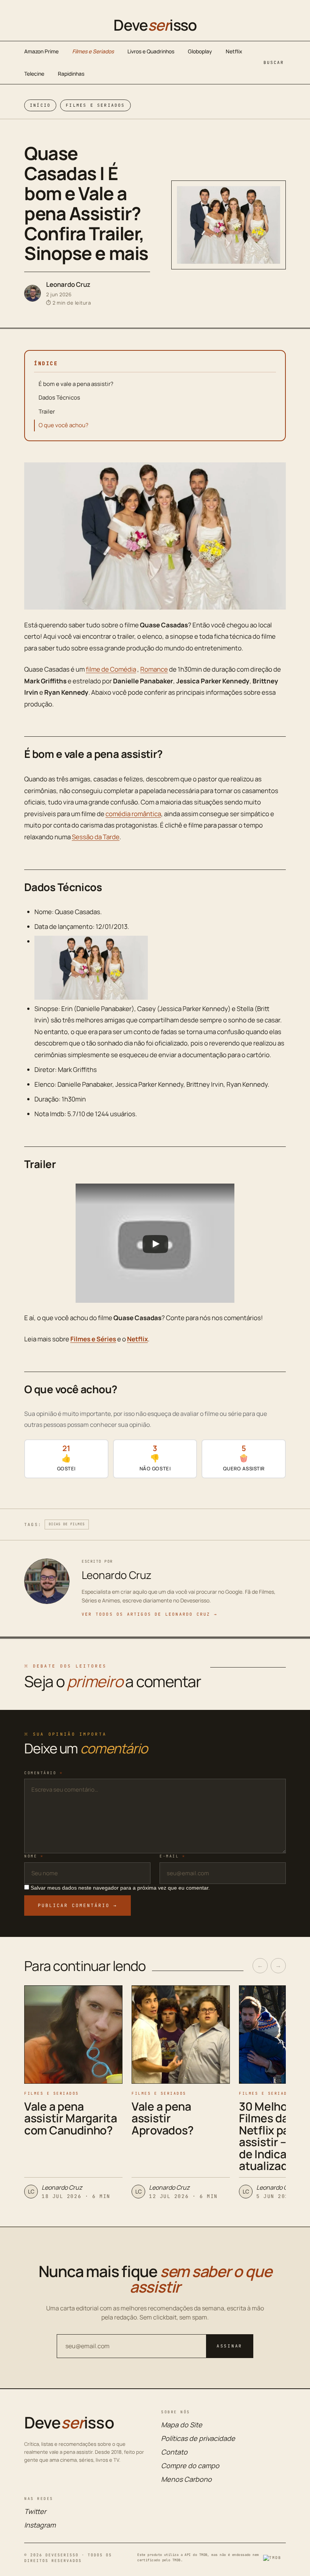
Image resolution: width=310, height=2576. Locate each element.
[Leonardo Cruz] (33, 293)
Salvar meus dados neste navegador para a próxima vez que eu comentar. (120, 1888)
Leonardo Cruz (68, 284)
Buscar (274, 62)
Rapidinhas (71, 74)
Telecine (34, 74)
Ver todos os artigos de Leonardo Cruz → (150, 1614)
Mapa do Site (182, 2425)
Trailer (47, 411)
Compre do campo (190, 2466)
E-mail (172, 1856)
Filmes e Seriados (93, 51)
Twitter (35, 2511)
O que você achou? (64, 425)
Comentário (43, 1773)
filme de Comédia (111, 669)
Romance (154, 669)
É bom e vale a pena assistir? (76, 384)
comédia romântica (133, 814)
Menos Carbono (186, 2479)
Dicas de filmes (67, 1524)
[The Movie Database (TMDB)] (274, 2558)
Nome (34, 1856)
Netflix (234, 51)
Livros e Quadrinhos (151, 51)
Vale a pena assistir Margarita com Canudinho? (71, 2118)
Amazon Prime (41, 51)
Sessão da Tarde (96, 837)
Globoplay (200, 51)
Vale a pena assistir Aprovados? (163, 2118)
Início (40, 105)
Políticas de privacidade (198, 2438)
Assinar (229, 2346)
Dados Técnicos (59, 397)
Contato (174, 2452)
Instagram (40, 2525)
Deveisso (155, 25)
